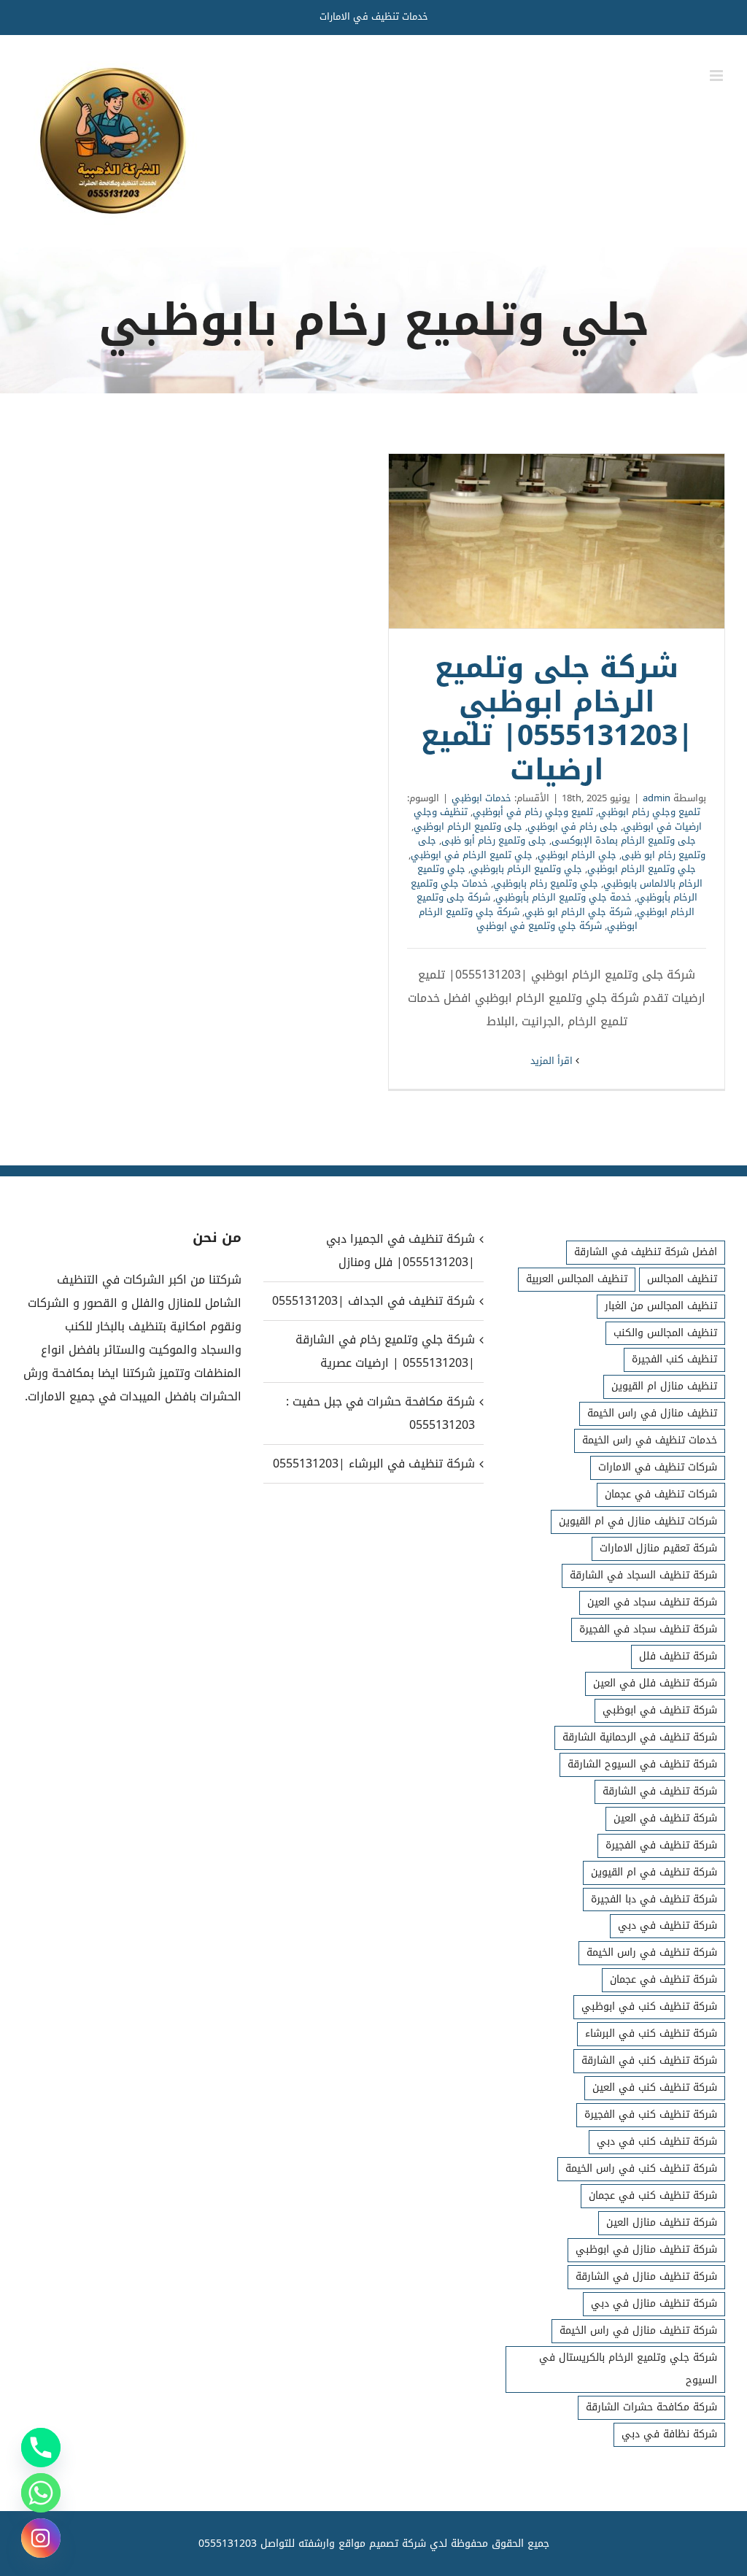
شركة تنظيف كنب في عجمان (653, 2195)
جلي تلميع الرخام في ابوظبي (472, 855)
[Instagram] (41, 2538)
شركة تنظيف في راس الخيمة (652, 1952)
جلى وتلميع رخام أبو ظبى (494, 840)
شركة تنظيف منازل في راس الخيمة (638, 2330)
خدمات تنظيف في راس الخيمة (650, 1440)
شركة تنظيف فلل (678, 1656)
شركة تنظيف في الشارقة (660, 1791)
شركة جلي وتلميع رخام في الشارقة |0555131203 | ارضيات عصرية (385, 1351)
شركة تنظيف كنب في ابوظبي (649, 2006)
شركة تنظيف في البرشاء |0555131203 (373, 1464)
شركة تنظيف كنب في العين (655, 2087)
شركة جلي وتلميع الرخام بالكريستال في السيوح (628, 2369)
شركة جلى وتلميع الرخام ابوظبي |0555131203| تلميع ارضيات (557, 541)
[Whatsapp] (41, 2493)
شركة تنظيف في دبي (667, 1925)
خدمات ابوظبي (481, 798)
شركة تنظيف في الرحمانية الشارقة (640, 1737)
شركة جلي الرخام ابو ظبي (578, 912)
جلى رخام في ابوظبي (573, 826)
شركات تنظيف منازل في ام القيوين (638, 1521)
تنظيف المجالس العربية (577, 1279)
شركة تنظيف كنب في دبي (657, 2141)
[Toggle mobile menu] (717, 76)
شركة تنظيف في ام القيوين (654, 1872)
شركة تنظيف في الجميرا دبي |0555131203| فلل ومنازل (400, 1250)
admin (657, 798)
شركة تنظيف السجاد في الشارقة (643, 1575)
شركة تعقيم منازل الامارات (658, 1548)
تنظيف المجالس (682, 1279)
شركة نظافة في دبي (669, 2434)
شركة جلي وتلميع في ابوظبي (539, 926)
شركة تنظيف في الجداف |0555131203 (373, 1301)
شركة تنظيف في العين (665, 1818)
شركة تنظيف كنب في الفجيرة (651, 2114)
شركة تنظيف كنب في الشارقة (649, 2060)
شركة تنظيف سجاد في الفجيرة (648, 1629)
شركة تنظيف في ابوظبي (660, 1710)
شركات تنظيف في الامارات (658, 1467)
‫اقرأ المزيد (553, 1061)
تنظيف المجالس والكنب (665, 1333)
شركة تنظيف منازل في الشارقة (646, 2276)
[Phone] (41, 2448)
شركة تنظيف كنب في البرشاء (651, 2033)
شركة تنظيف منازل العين (662, 2222)
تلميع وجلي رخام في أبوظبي (533, 812)
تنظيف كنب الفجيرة (674, 1359)
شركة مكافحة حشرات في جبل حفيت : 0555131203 (380, 1413)
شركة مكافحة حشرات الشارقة (651, 2407)
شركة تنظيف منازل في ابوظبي (646, 2249)
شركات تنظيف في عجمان (661, 1494)
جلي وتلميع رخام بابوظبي (546, 883)
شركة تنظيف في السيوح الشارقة (642, 1764)
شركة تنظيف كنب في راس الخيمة (641, 2168)
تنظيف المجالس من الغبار (661, 1306)
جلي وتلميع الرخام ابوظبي (642, 869)
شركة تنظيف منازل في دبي (654, 2303)
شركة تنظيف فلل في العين (655, 1683)
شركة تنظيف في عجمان (663, 1979)
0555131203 (228, 2544)
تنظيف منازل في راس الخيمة (652, 1413)
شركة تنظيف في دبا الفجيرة (654, 1899)
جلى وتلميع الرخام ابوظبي (468, 826)
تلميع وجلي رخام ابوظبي (649, 812)
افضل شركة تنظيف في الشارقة (646, 1252)
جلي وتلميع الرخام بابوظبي (526, 869)
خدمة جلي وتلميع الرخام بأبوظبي (564, 897)
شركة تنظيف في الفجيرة (661, 1845)
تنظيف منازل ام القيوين (664, 1386)
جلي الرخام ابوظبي (577, 855)
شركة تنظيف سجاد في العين (652, 1602)
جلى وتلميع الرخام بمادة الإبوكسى (624, 840)
